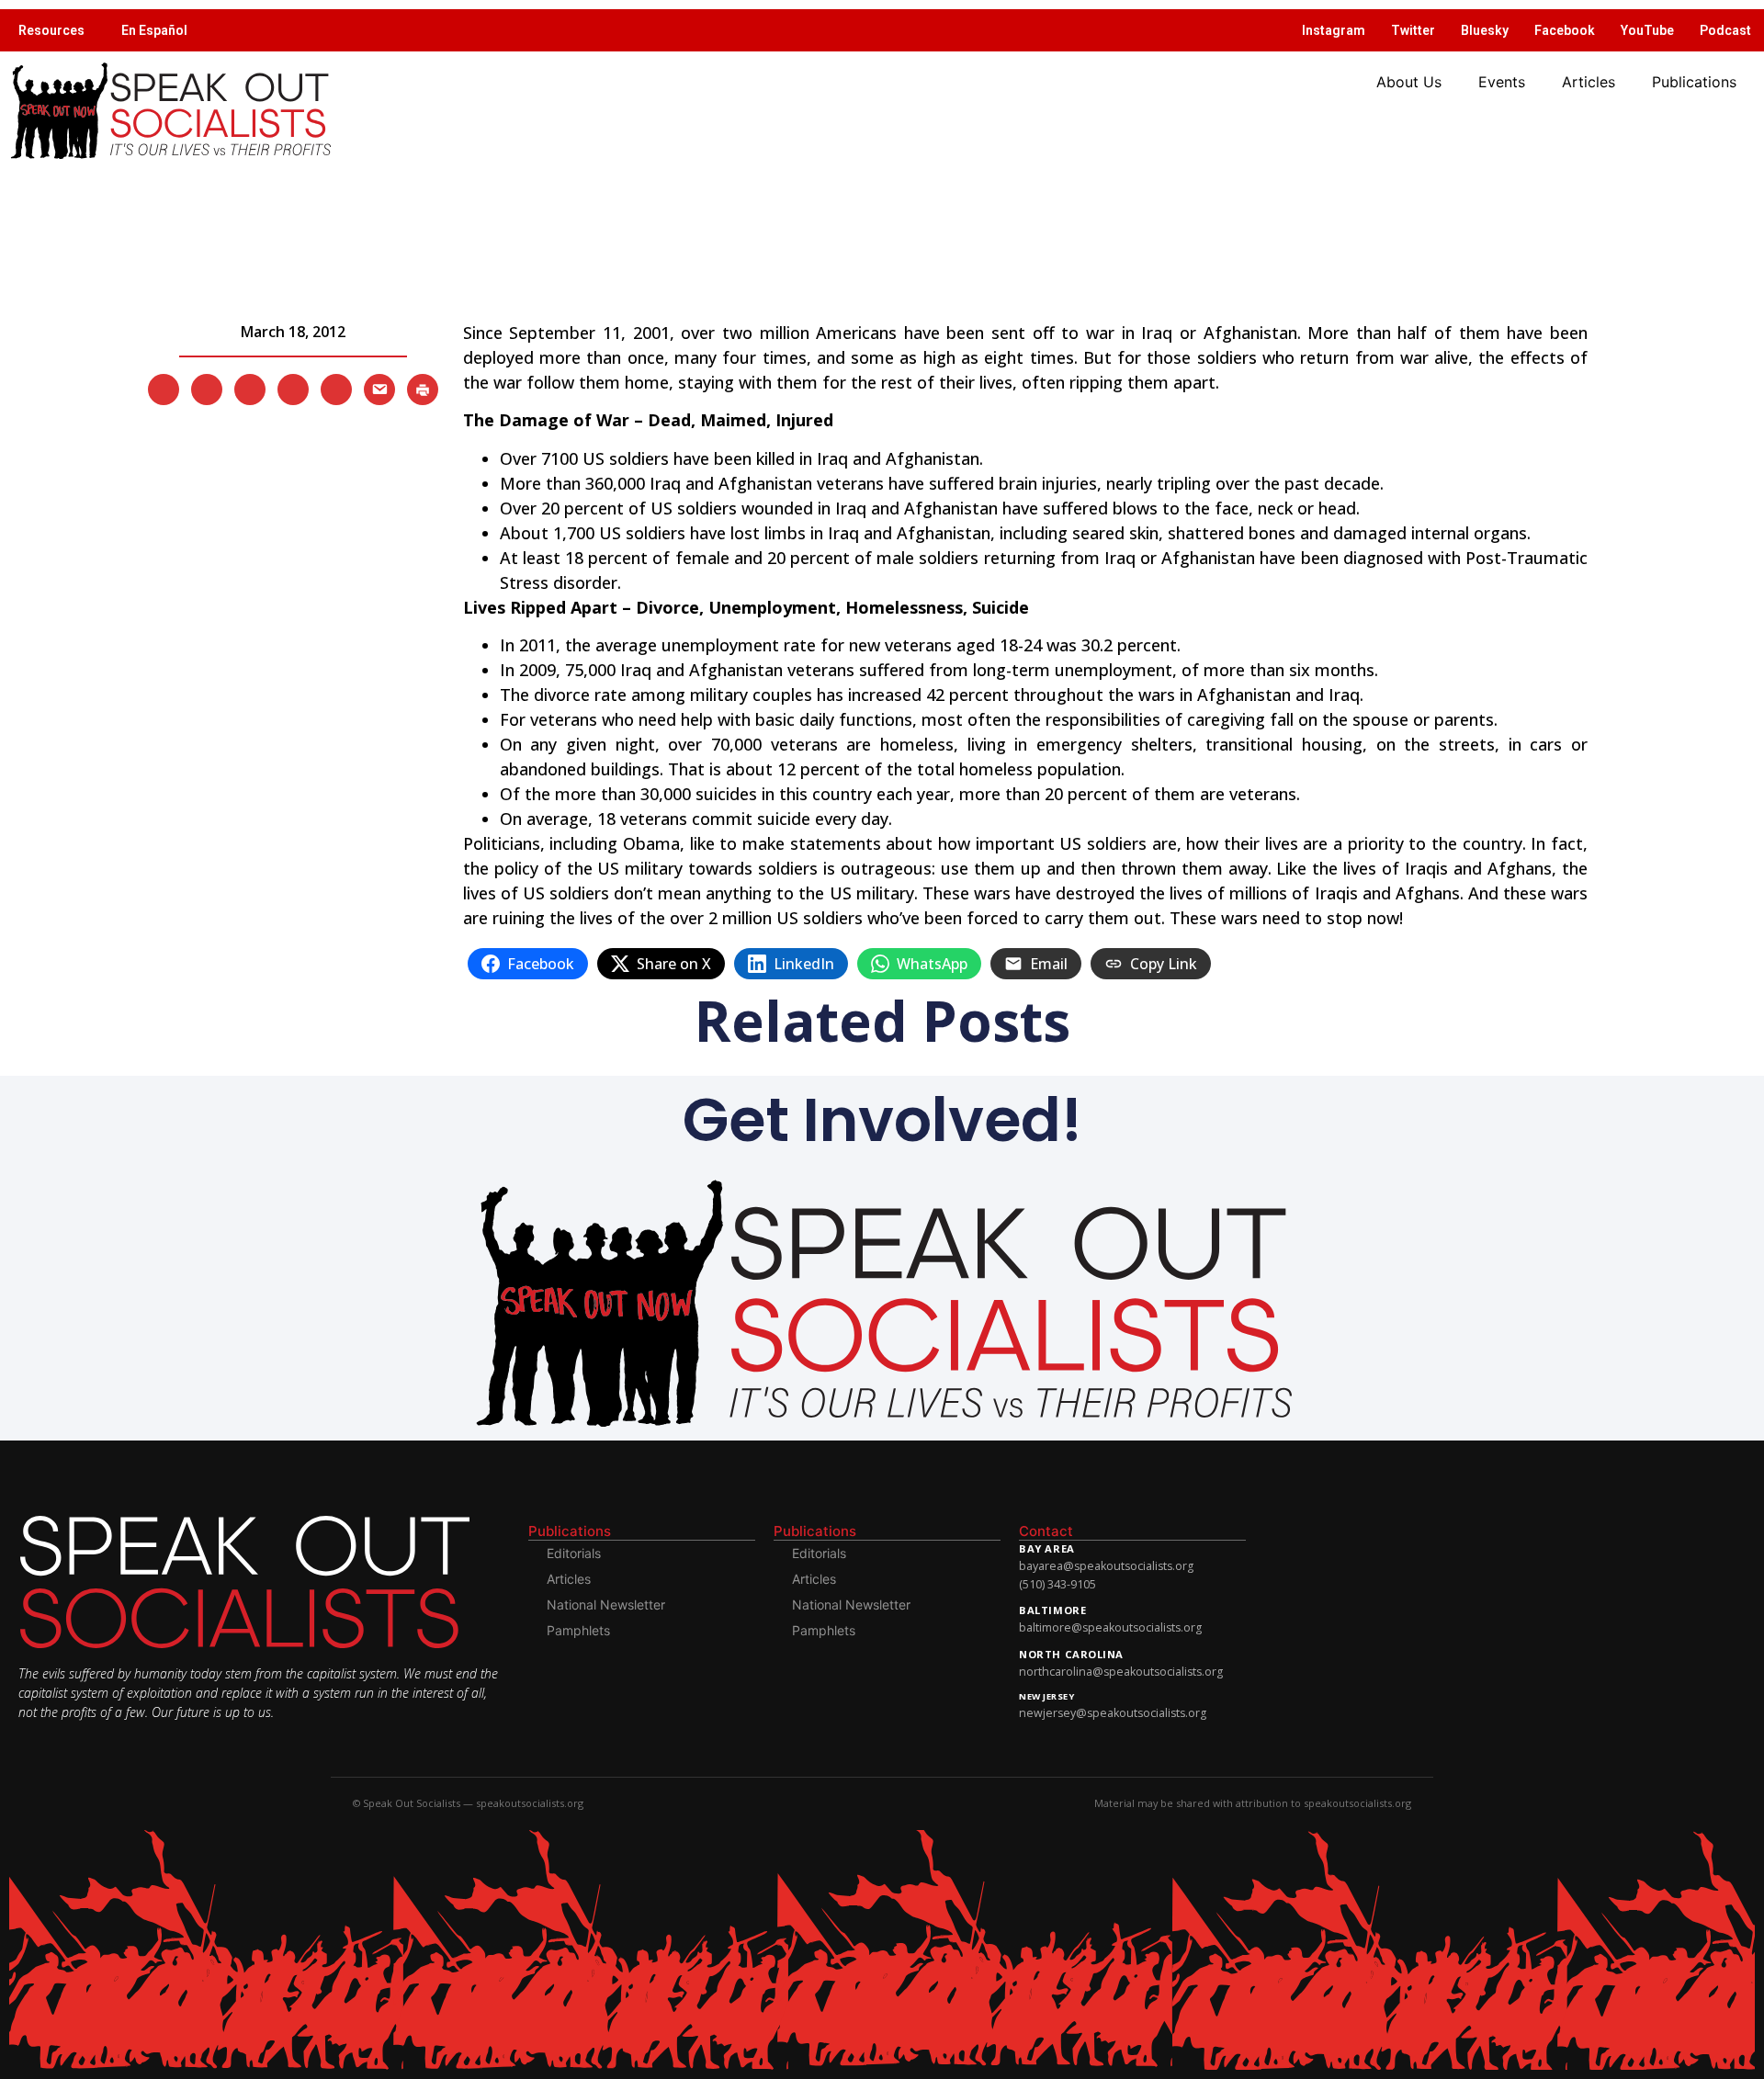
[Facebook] (207, 388)
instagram (1334, 30)
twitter (1413, 30)
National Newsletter (606, 1604)
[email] (379, 388)
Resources (51, 30)
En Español (154, 30)
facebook (1565, 30)
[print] (423, 388)
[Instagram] (250, 388)
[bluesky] (293, 388)
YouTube (1647, 30)
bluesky (1485, 30)
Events (1502, 82)
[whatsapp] (336, 388)
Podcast (1725, 30)
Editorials (574, 1553)
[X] (164, 388)
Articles (1589, 82)
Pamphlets (578, 1630)
